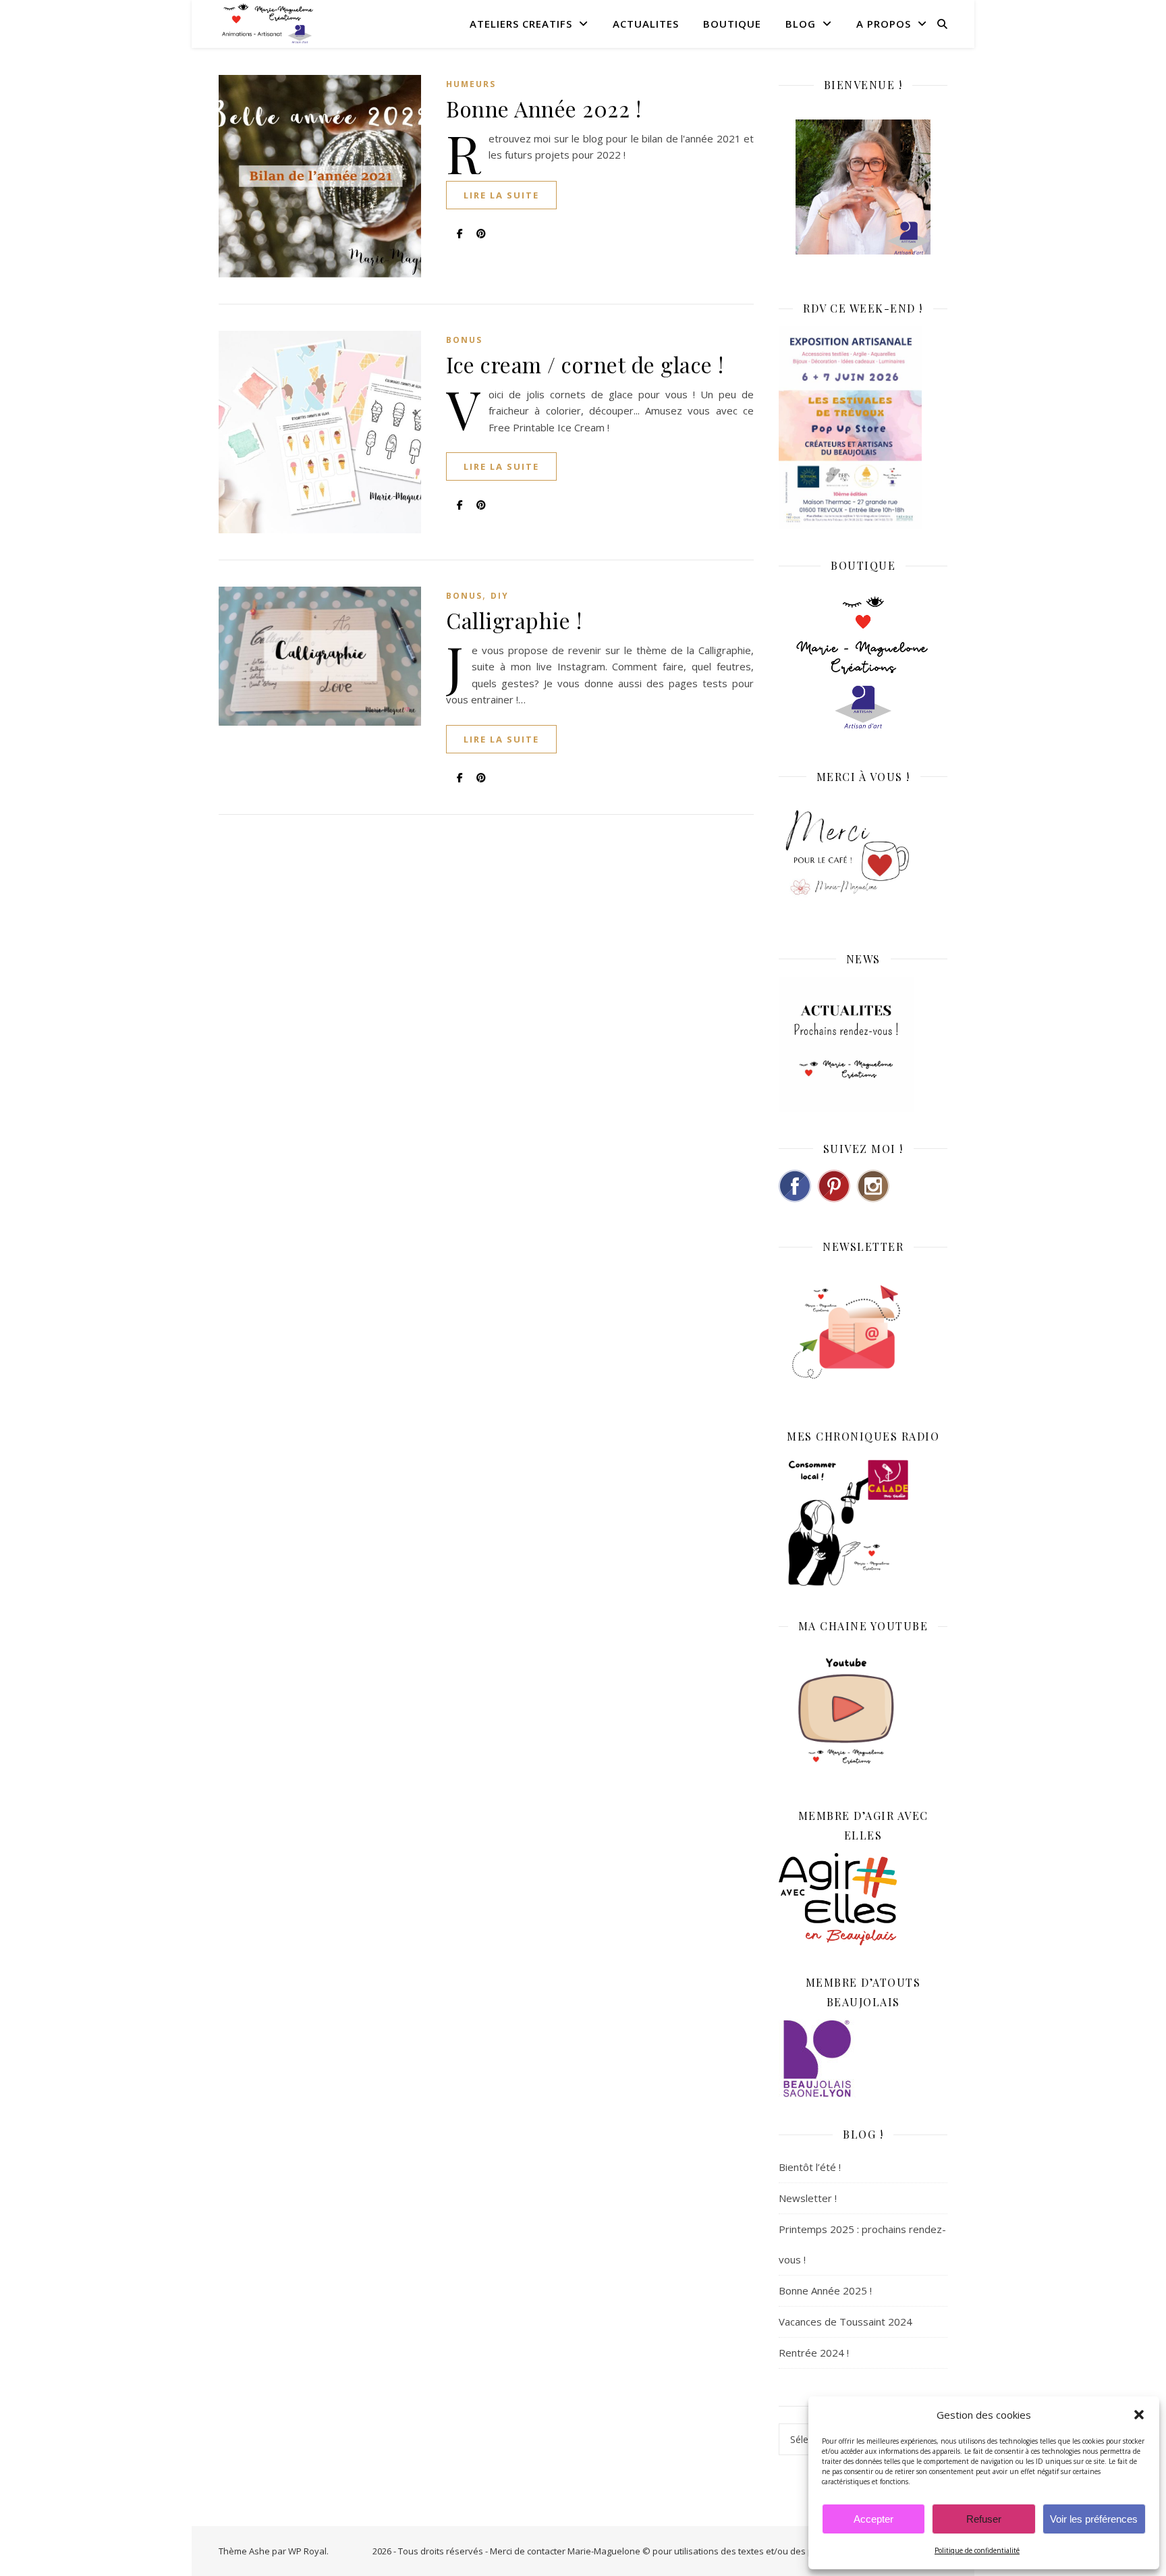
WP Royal (307, 2551)
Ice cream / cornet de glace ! (585, 364)
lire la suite (501, 195)
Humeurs (471, 84)
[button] (1139, 2415)
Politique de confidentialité (977, 2550)
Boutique (732, 24)
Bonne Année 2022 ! (544, 108)
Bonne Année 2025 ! (825, 2290)
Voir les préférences (1094, 2519)
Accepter (873, 2519)
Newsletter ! (808, 2198)
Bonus (464, 340)
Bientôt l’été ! (810, 2167)
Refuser (984, 2519)
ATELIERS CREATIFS (521, 24)
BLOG (801, 24)
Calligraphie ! (514, 620)
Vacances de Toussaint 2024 (845, 2322)
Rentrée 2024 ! (814, 2353)
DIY (500, 596)
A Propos (884, 24)
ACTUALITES (646, 24)
